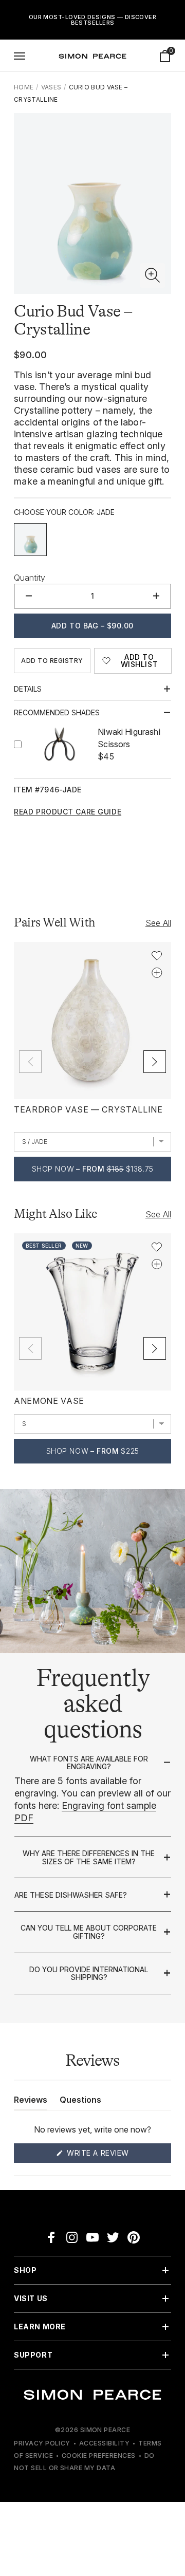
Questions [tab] (80, 2102)
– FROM (93, 1169)
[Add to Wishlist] (157, 956)
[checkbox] (30, 540)
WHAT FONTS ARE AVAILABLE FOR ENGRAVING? (89, 1763)
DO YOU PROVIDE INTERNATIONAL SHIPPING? (89, 1973)
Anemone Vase (49, 1401)
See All (158, 923)
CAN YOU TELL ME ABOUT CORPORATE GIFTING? (89, 1932)
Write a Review (117, 2155)
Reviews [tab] (31, 2102)
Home (24, 87)
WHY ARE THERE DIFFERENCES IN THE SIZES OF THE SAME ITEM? (89, 1857)
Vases (51, 87)
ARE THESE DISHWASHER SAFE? (71, 1895)
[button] (153, 275)
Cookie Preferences (99, 2455)
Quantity (30, 578)
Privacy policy (42, 2443)
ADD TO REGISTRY (52, 661)
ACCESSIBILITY (104, 2443)
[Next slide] (155, 1062)
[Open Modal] (20, 56)
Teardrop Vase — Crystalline (88, 1109)
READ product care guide (68, 812)
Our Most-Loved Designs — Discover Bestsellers (93, 20)
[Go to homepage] (92, 56)
